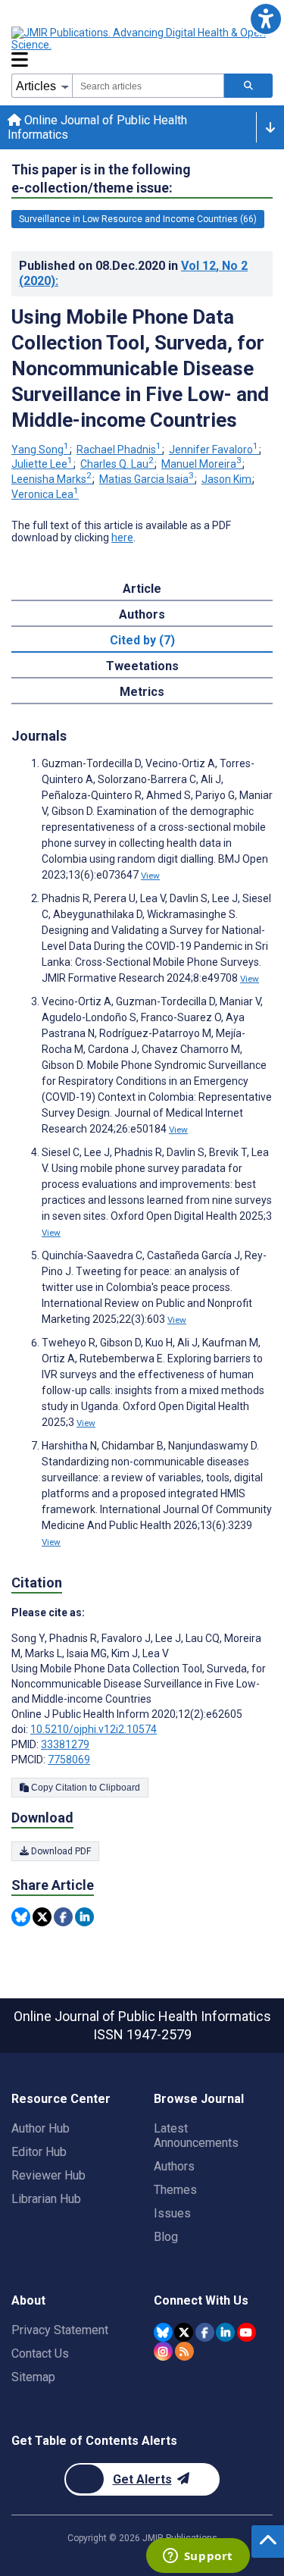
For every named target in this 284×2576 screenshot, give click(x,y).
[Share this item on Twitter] (42, 1917)
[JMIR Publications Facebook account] (205, 2332)
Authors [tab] (142, 614)
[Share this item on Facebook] (63, 1917)
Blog (166, 2237)
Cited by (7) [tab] (142, 640)
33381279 (65, 1744)
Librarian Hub (46, 2199)
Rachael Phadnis (119, 450)
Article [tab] (142, 589)
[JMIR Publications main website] (140, 39)
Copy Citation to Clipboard (84, 1788)
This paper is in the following (101, 179)
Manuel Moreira (201, 464)
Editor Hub (39, 2152)
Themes (175, 2190)
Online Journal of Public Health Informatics (97, 127)
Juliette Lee (42, 464)
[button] (265, 19)
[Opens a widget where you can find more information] (198, 2557)
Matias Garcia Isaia (147, 479)
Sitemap (33, 2377)
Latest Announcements (196, 2136)
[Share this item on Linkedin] (84, 1917)
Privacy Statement (60, 2330)
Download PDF (60, 1851)
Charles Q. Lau (117, 464)
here (122, 537)
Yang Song (40, 450)
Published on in (133, 273)
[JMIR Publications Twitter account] (184, 2332)
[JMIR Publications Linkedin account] (225, 2332)
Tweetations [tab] (142, 666)
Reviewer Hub (48, 2175)
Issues (172, 2213)
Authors (174, 2166)
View (150, 876)
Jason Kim (226, 479)
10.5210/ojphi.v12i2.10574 (94, 1729)
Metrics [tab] (142, 692)
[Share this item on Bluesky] (21, 1917)
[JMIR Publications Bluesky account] (163, 2332)
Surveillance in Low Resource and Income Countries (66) (138, 219)
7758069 (69, 1760)
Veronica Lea (45, 494)
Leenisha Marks (51, 479)
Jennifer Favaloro (214, 450)
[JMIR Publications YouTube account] (247, 2332)
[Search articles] (248, 86)
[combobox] (148, 86)
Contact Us (40, 2353)
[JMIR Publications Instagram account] (163, 2351)
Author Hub (41, 2128)
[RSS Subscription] (184, 2351)
